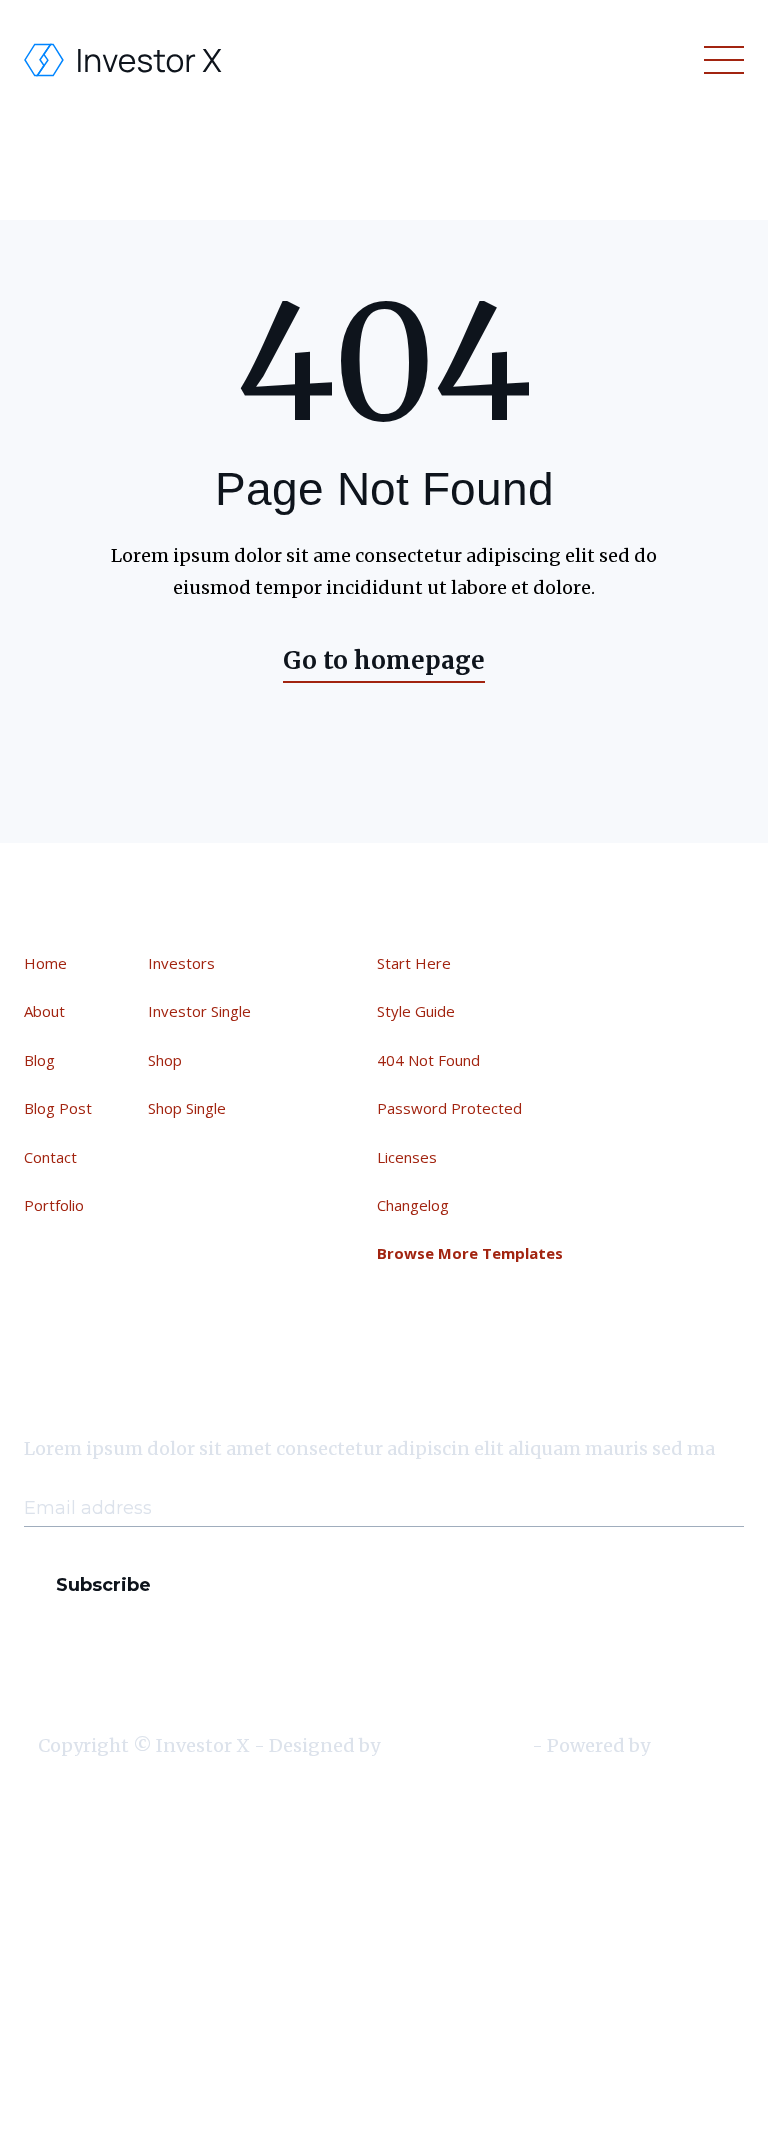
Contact (50, 1157)
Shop (165, 1060)
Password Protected (449, 1108)
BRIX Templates (456, 1745)
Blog (39, 1060)
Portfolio (54, 1205)
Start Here (414, 963)
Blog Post (58, 1108)
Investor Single (199, 1011)
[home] (124, 60)
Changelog (413, 1205)
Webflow (692, 1745)
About (44, 1011)
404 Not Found (428, 1060)
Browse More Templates (470, 1253)
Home (45, 963)
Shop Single (187, 1108)
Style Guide (416, 1011)
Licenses (407, 1157)
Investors (181, 963)
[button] (720, 60)
